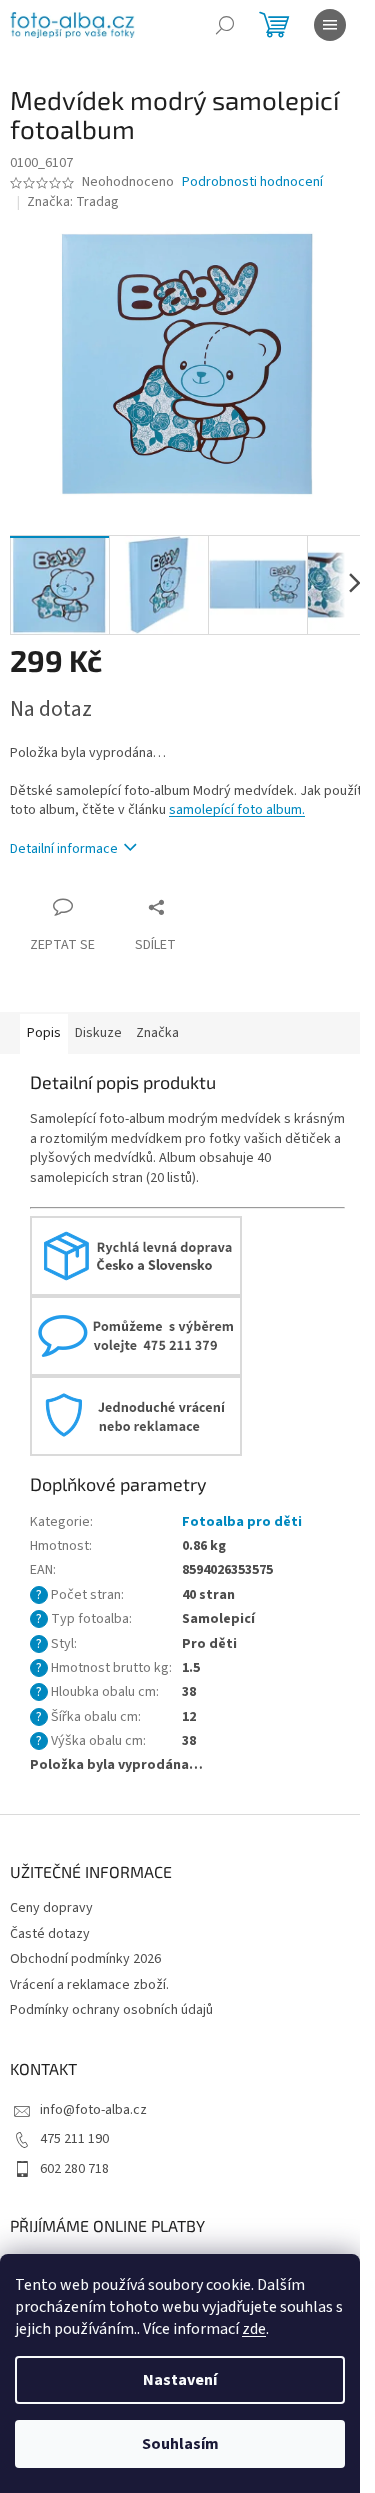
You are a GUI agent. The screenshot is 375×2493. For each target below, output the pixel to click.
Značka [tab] (157, 1033)
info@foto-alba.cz (93, 2110)
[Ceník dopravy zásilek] (136, 1255)
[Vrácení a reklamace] (136, 1415)
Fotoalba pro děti (242, 1522)
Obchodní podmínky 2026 (85, 1959)
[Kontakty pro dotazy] (136, 1335)
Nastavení (180, 2380)
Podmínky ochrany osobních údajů (111, 2010)
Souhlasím (180, 2444)
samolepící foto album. (237, 810)
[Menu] (330, 25)
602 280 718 (74, 2169)
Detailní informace (64, 849)
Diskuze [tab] (98, 1033)
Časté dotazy (50, 1934)
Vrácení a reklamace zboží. (89, 1985)
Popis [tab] (44, 1033)
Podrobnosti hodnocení (252, 182)
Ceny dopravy (51, 1908)
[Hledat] (225, 25)
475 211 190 (74, 2139)
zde (254, 2329)
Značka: (73, 202)
